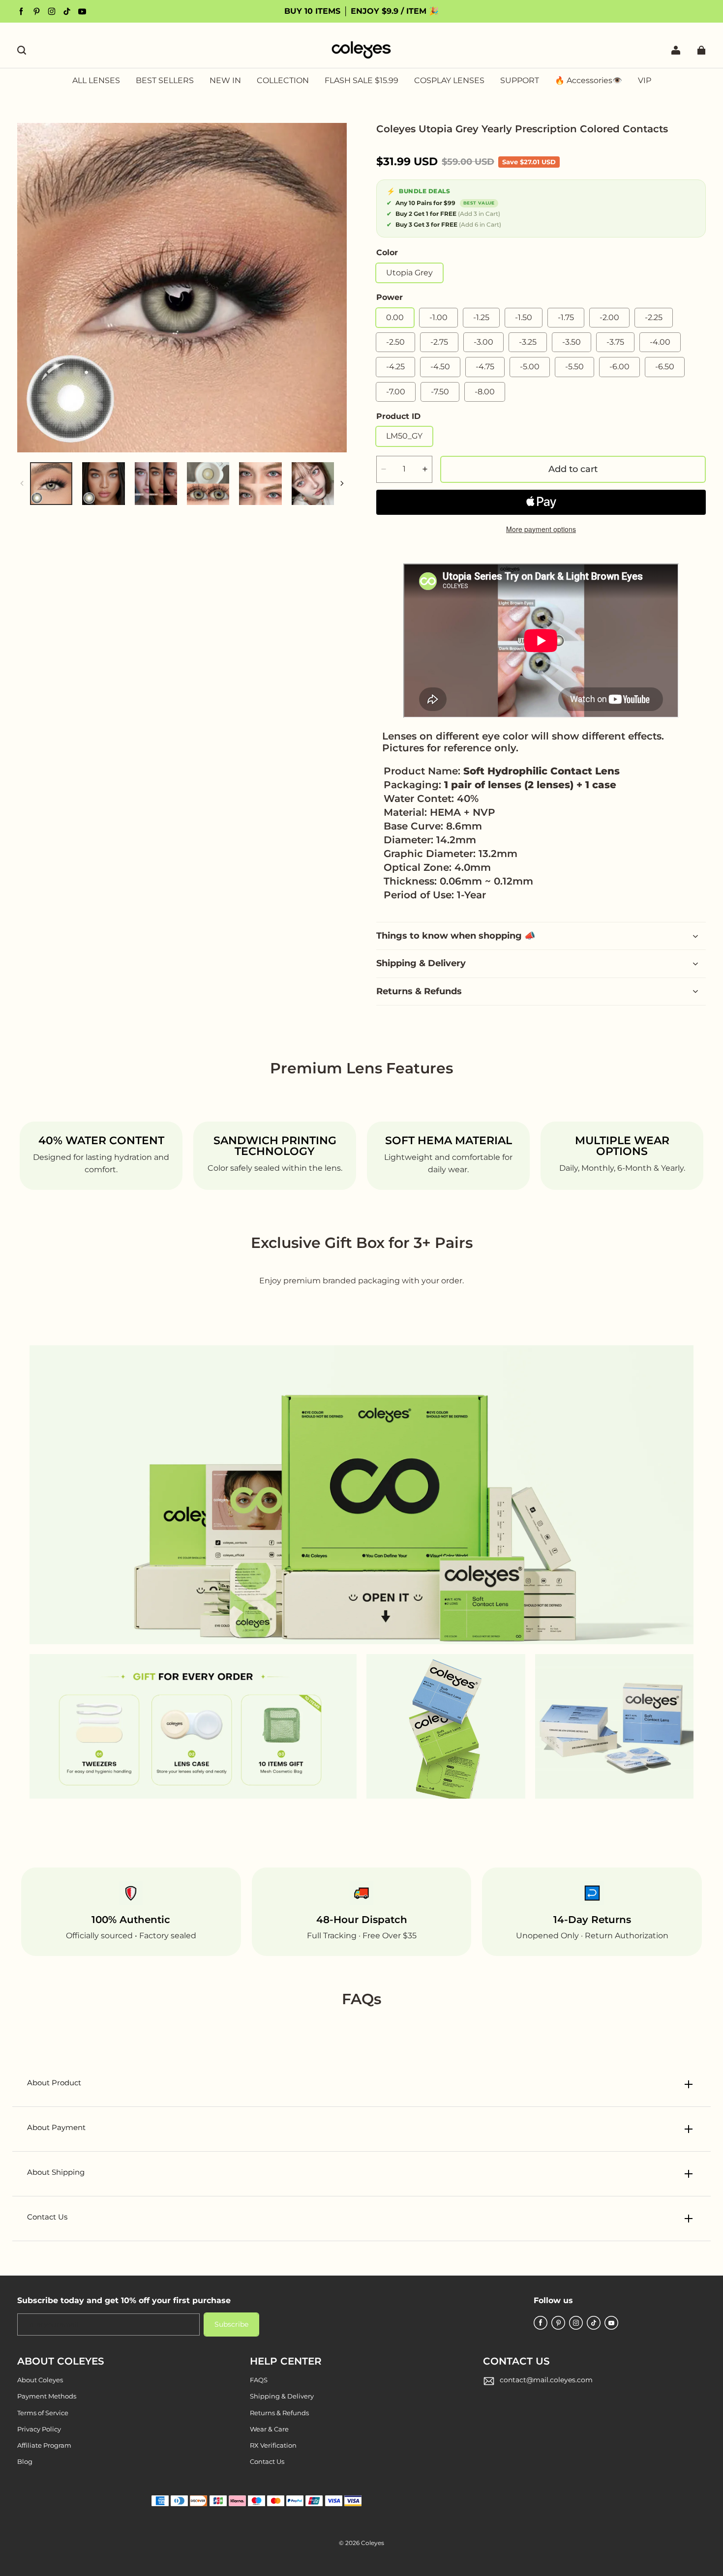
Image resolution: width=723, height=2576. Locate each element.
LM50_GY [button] (404, 436)
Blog (25, 2461)
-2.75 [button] (439, 342)
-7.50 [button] (440, 392)
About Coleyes (40, 2380)
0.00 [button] (395, 317)
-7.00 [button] (396, 392)
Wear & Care (269, 2429)
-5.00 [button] (530, 367)
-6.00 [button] (619, 367)
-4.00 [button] (660, 342)
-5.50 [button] (574, 367)
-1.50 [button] (524, 317)
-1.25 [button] (481, 317)
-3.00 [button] (483, 342)
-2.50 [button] (395, 342)
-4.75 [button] (485, 367)
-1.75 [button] (566, 317)
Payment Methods (47, 2396)
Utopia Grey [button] (409, 273)
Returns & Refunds (279, 2413)
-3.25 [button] (528, 342)
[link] (283, 81)
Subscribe (231, 2324)
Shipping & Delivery (282, 2396)
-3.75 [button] (615, 342)
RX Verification (273, 2445)
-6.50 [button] (665, 367)
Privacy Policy (39, 2429)
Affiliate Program (44, 2445)
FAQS (259, 2380)
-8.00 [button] (485, 392)
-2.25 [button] (654, 317)
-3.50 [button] (572, 342)
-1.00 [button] (438, 317)
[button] (22, 50)
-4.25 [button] (395, 367)
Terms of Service (43, 2413)
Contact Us (267, 2461)
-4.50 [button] (440, 367)
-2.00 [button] (609, 317)
